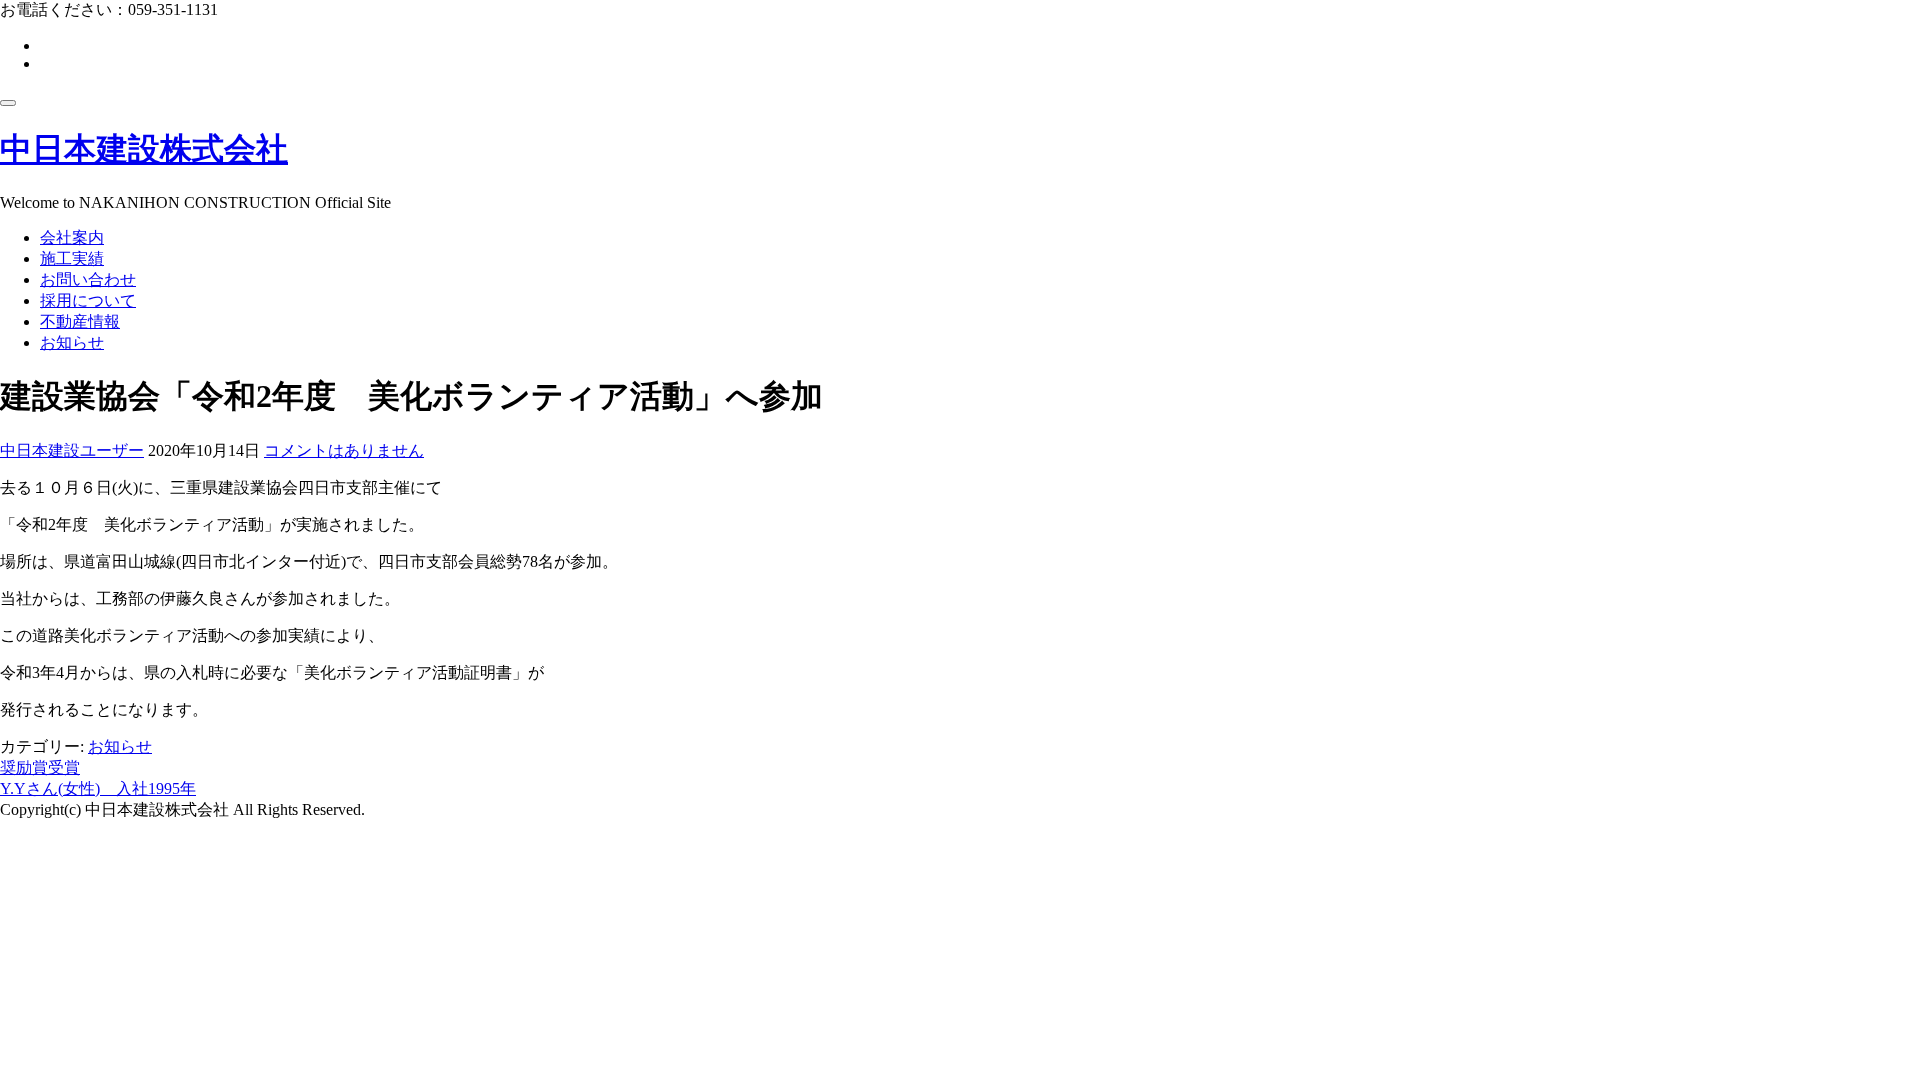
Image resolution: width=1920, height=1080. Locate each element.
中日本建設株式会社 (144, 149)
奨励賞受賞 (40, 767)
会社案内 (72, 237)
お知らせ (72, 342)
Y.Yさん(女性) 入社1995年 (98, 788)
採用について (88, 300)
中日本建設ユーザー (72, 450)
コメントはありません (344, 450)
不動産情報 (80, 321)
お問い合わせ (88, 279)
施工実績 (72, 258)
